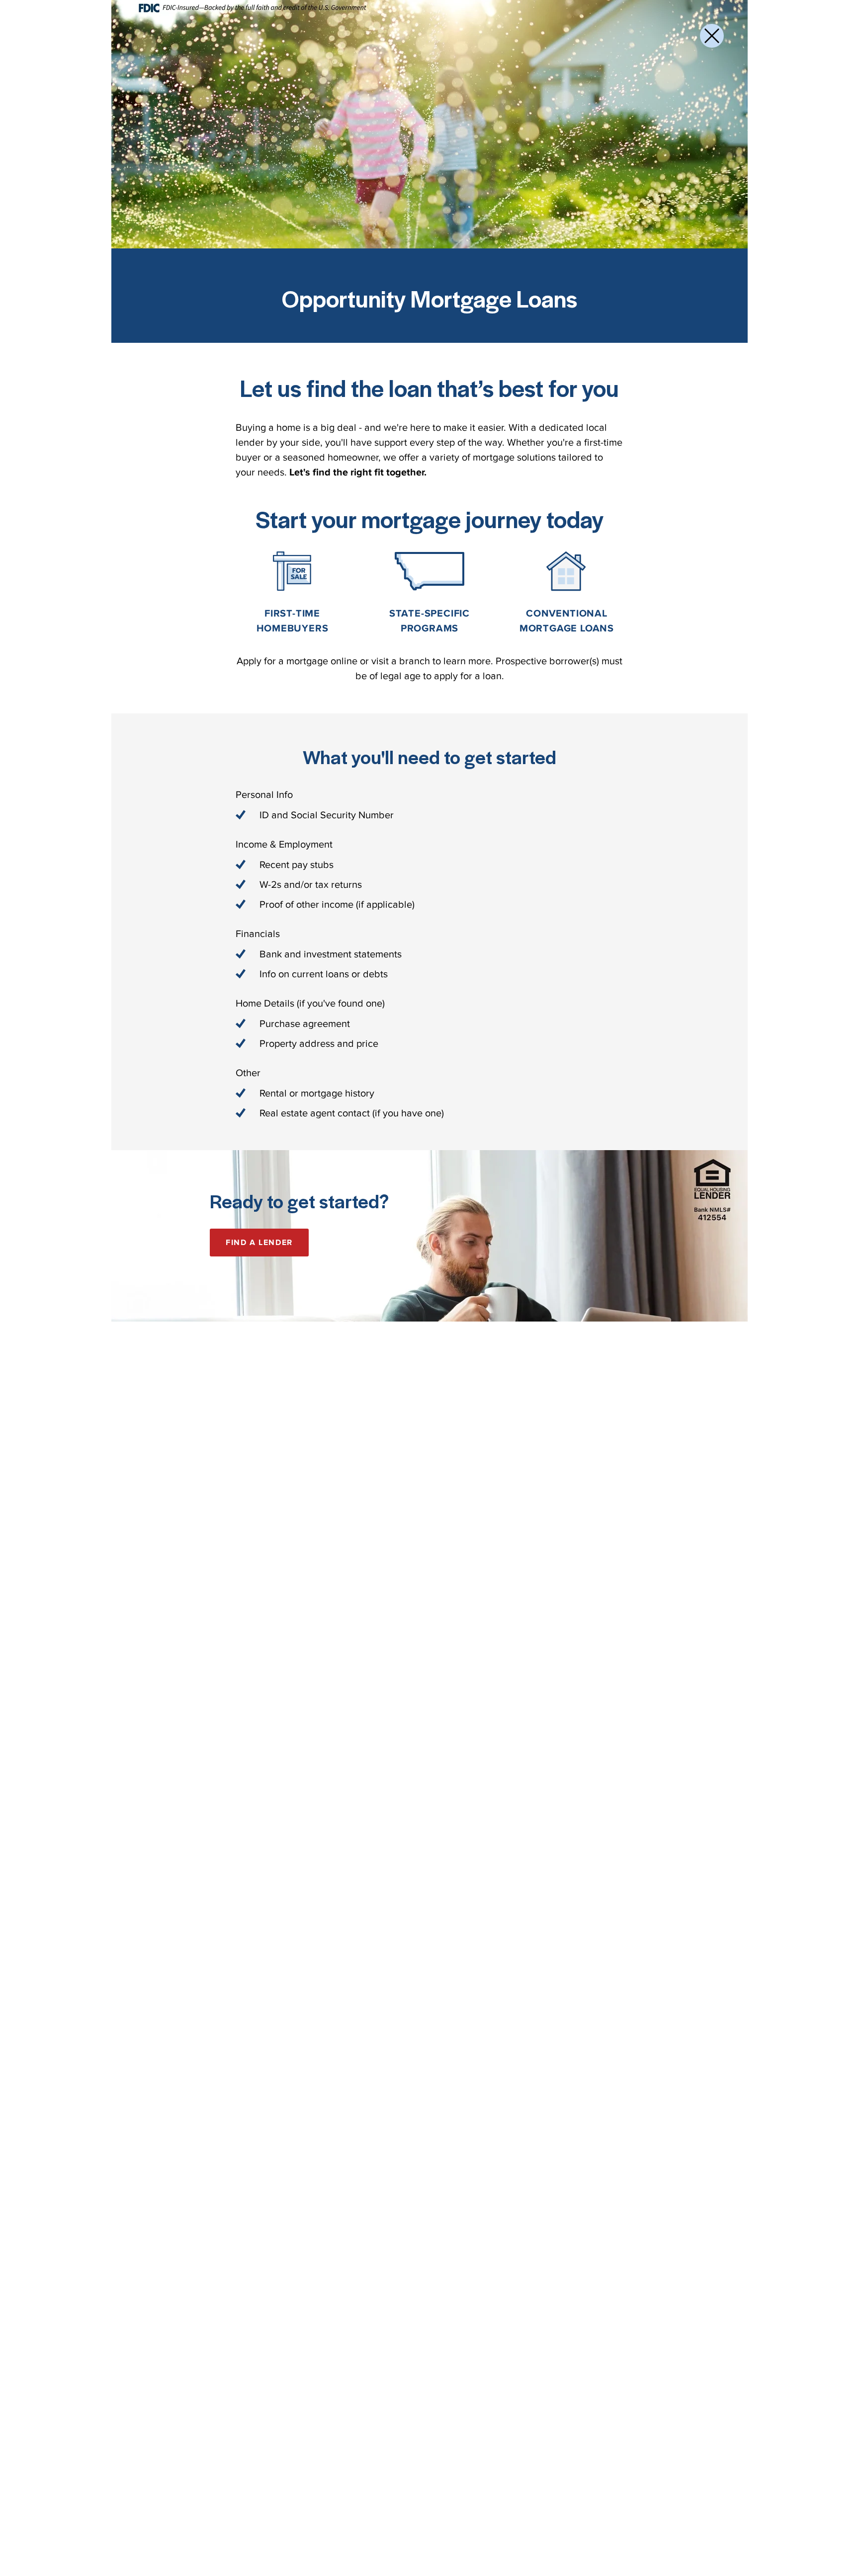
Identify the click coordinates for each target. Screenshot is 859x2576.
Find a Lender (259, 1243)
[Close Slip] (712, 36)
